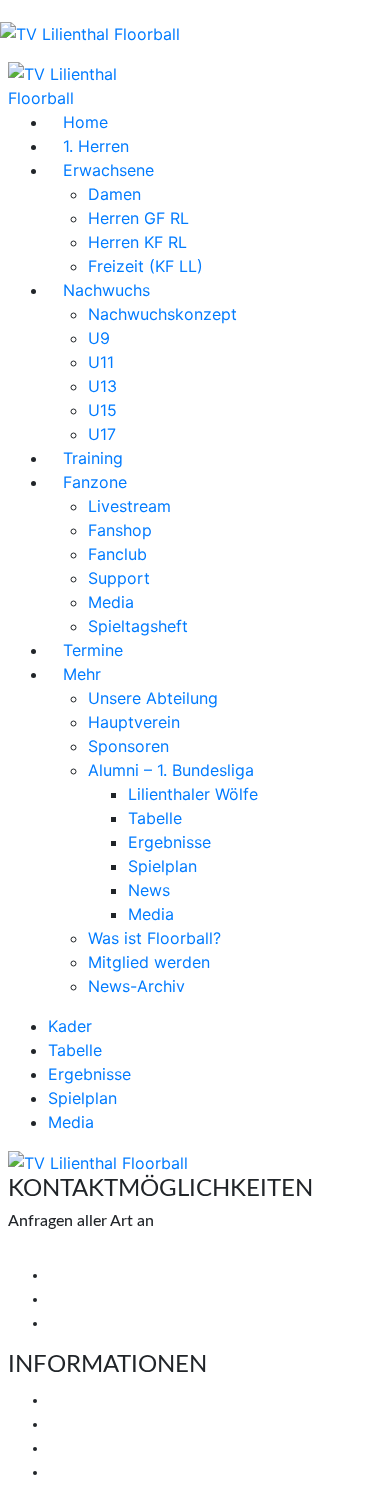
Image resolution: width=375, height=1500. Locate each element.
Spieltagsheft (138, 626)
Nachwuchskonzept (162, 314)
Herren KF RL (137, 242)
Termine (93, 650)
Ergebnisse (169, 842)
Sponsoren (128, 746)
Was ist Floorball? (154, 938)
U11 (101, 362)
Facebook (81, 1275)
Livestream (129, 506)
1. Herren (96, 146)
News (149, 890)
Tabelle (155, 818)
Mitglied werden (149, 962)
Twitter (73, 1299)
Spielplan (162, 866)
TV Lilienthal (91, 1400)
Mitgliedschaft (98, 1424)
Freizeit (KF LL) (145, 266)
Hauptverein (134, 722)
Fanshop (120, 530)
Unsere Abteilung (153, 698)
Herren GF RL (138, 218)
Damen (114, 194)
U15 (102, 410)
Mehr (82, 674)
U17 (102, 434)
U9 (99, 338)
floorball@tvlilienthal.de (91, 1251)
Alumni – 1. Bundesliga (171, 770)
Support (119, 578)
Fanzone (95, 482)
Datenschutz (92, 1472)
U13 (102, 386)
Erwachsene (108, 170)
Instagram (82, 1323)
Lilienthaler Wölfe (193, 794)
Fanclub (117, 554)
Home (85, 122)
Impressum (86, 1448)
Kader (70, 1026)
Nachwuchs (106, 290)
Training (93, 458)
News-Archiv (136, 986)
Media (111, 602)
